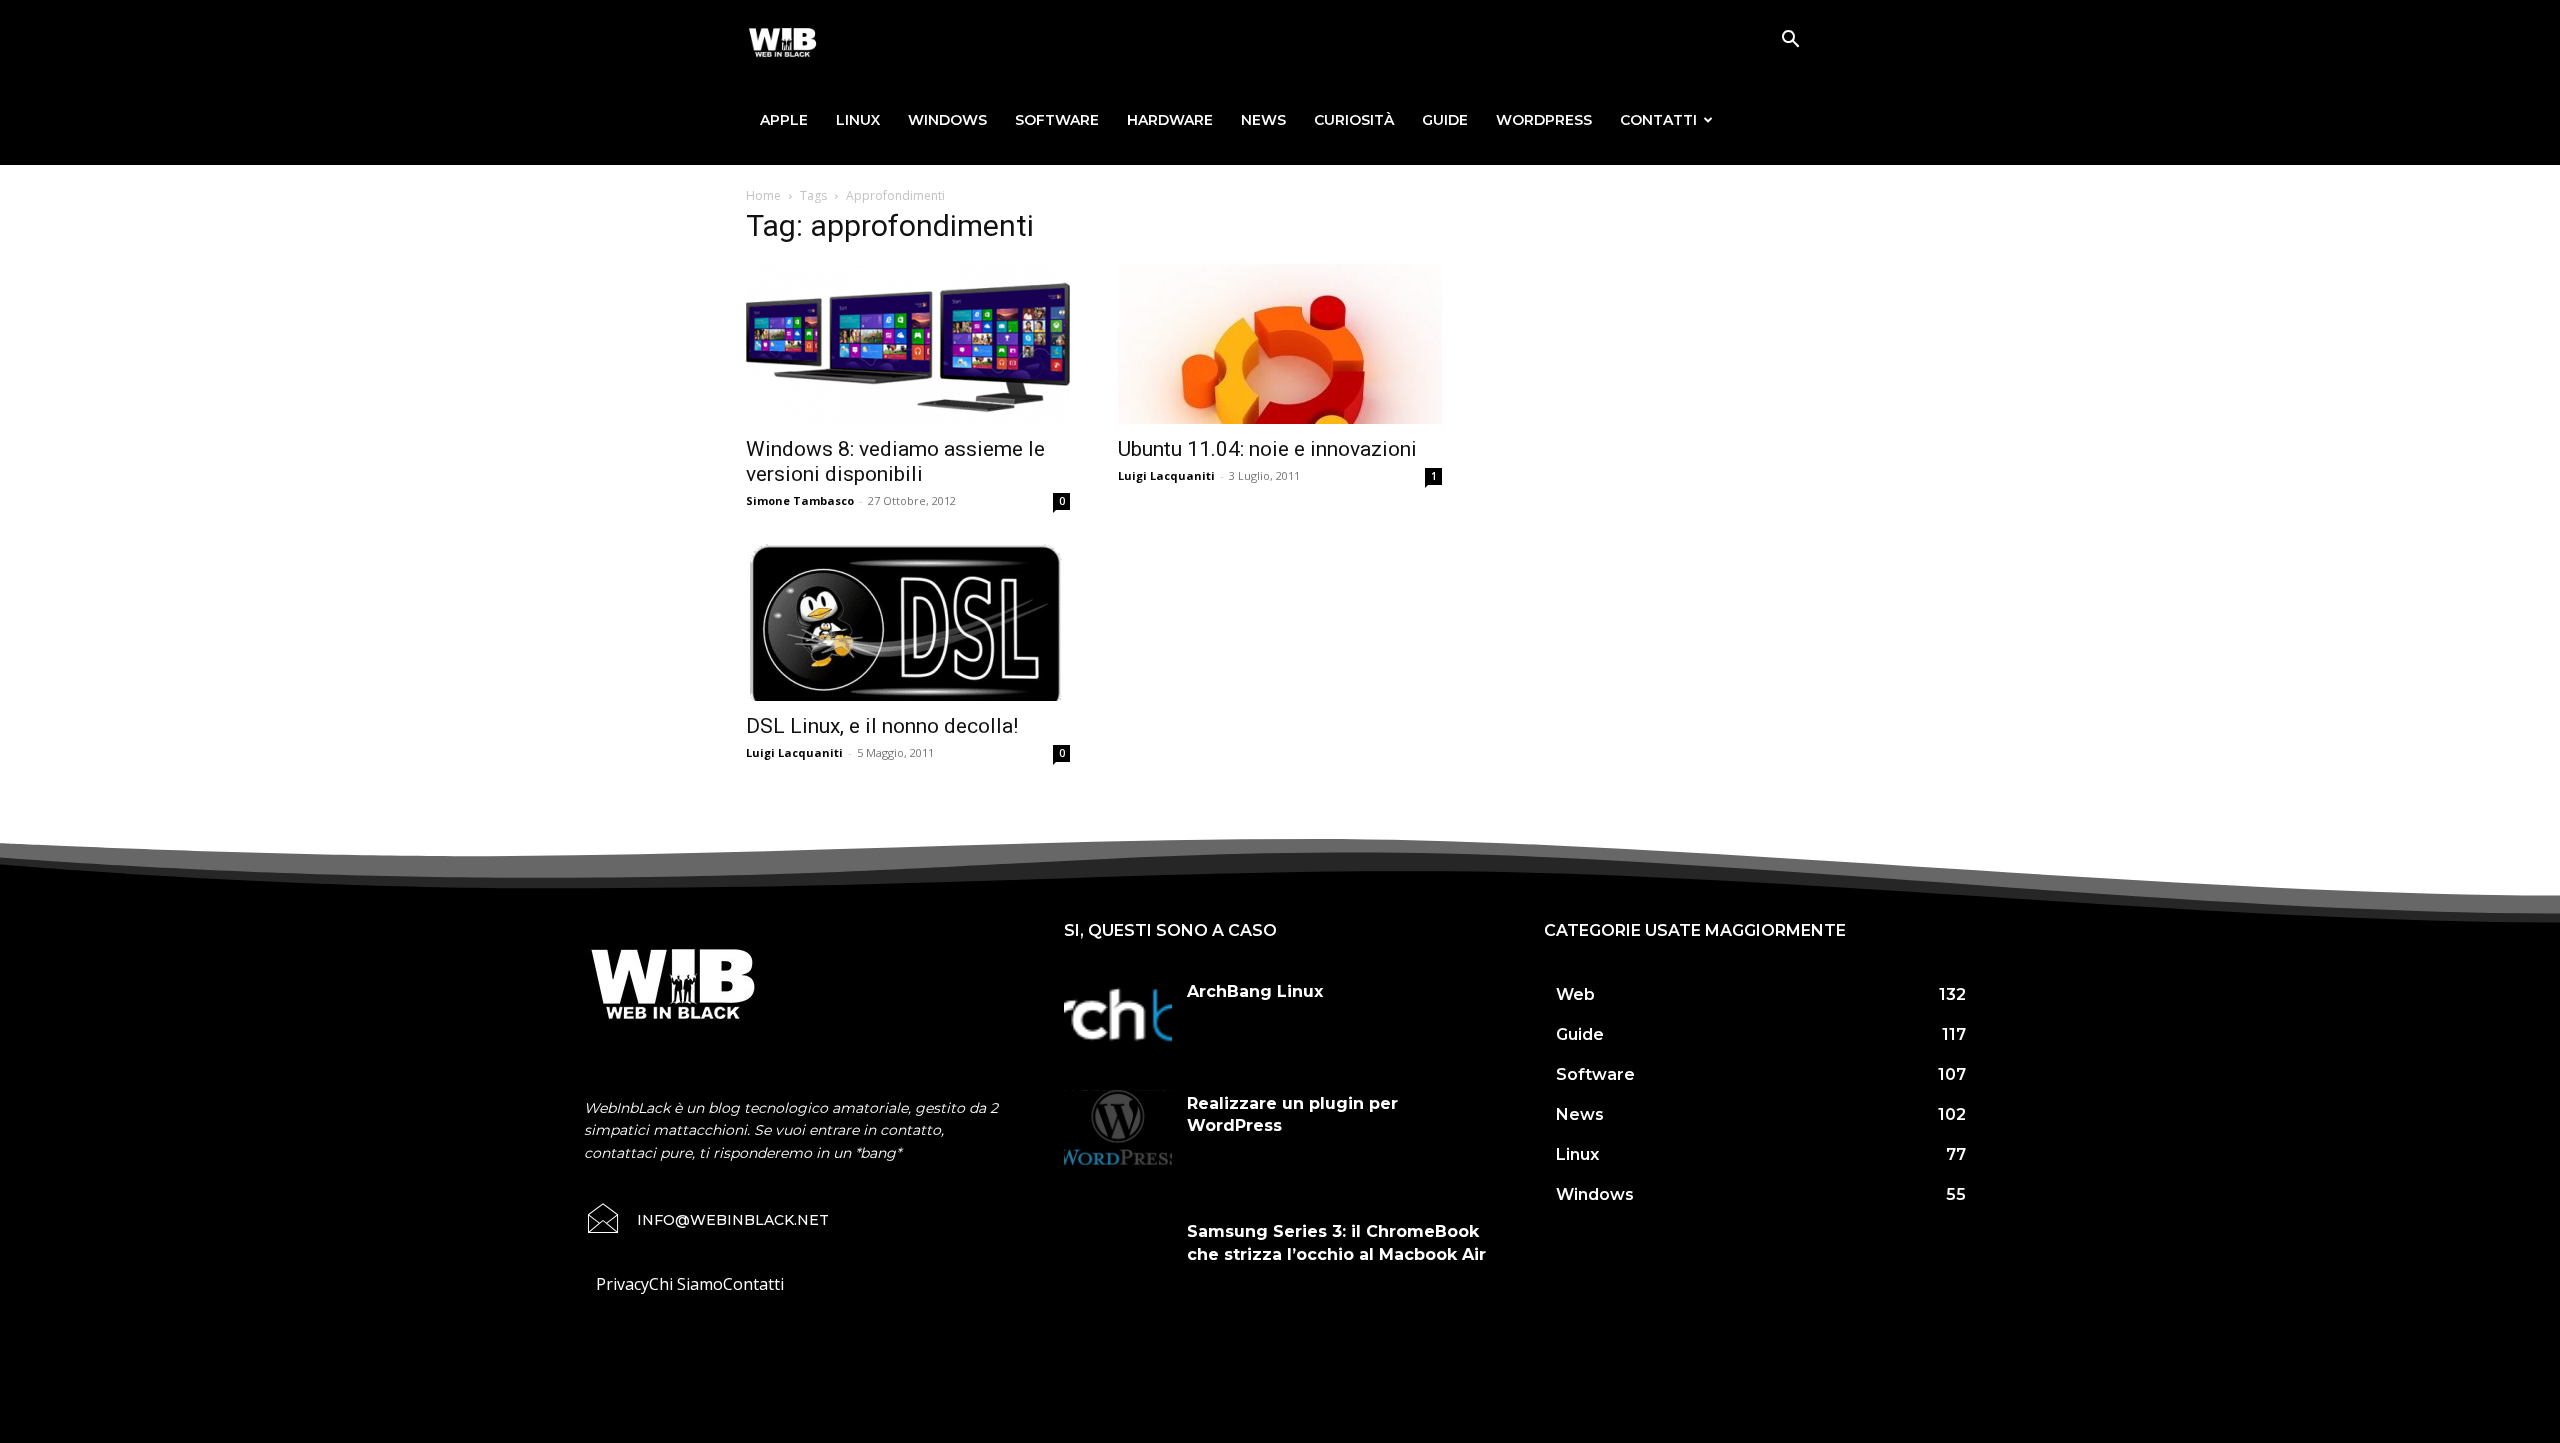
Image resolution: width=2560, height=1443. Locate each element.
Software (1057, 120)
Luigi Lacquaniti (1166, 475)
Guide (1445, 120)
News (1263, 120)
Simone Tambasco (800, 500)
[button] (1790, 41)
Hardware (1170, 120)
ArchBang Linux (1255, 991)
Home (763, 195)
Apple (784, 120)
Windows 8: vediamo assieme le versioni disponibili (895, 461)
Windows (947, 120)
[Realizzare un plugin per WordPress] (1118, 1128)
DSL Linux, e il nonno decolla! (882, 726)
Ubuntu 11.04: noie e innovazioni (1267, 449)
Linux (858, 120)
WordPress (1544, 120)
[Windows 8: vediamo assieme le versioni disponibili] (908, 344)
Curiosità (1354, 120)
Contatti (1658, 120)
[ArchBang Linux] (1118, 1016)
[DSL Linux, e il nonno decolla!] (908, 621)
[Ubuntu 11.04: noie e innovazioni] (1280, 344)
